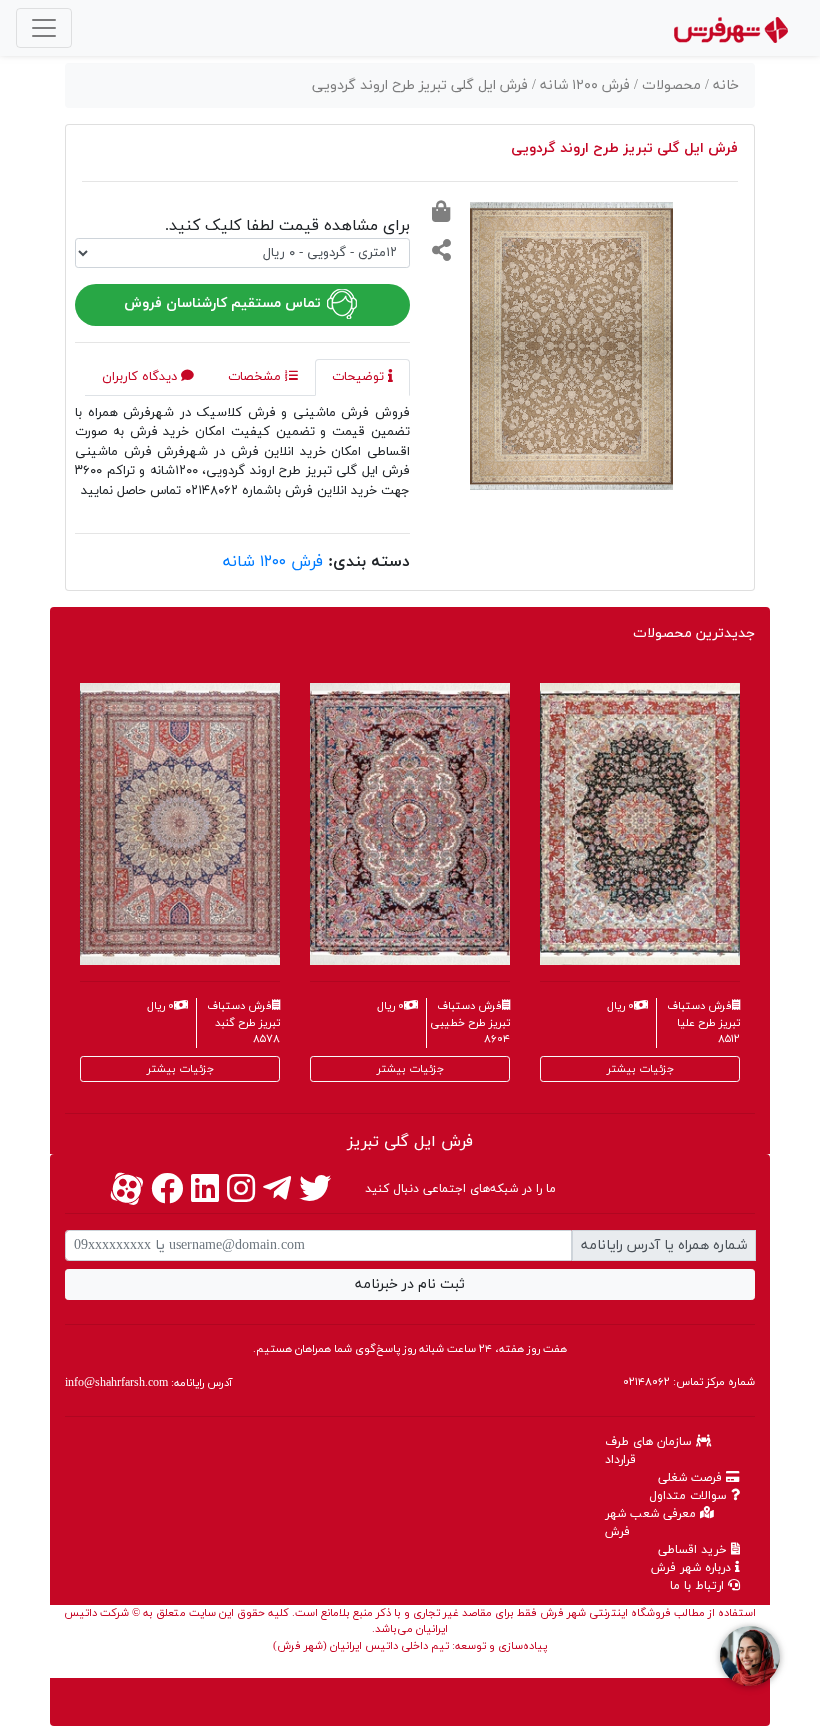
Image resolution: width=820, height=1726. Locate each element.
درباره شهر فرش (693, 1568)
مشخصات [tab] (256, 377)
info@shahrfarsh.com (116, 1383)
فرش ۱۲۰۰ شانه (273, 562)
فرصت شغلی (692, 1478)
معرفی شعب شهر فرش (652, 1523)
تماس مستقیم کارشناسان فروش (224, 303)
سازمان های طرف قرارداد (650, 1451)
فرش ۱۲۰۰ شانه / (583, 85)
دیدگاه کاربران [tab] (141, 377)
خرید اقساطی (694, 1550)
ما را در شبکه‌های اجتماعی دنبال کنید (460, 1189)
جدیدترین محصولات (694, 633)
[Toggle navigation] (44, 28)
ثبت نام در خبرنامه (410, 1284)
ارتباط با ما (699, 1586)
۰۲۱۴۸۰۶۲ (646, 1382)
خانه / (722, 85)
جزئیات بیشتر (180, 1069)
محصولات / (669, 85)
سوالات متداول (690, 1496)
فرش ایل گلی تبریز (410, 1142)
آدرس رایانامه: (148, 1383)
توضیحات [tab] (360, 377)
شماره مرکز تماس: (689, 1382)
